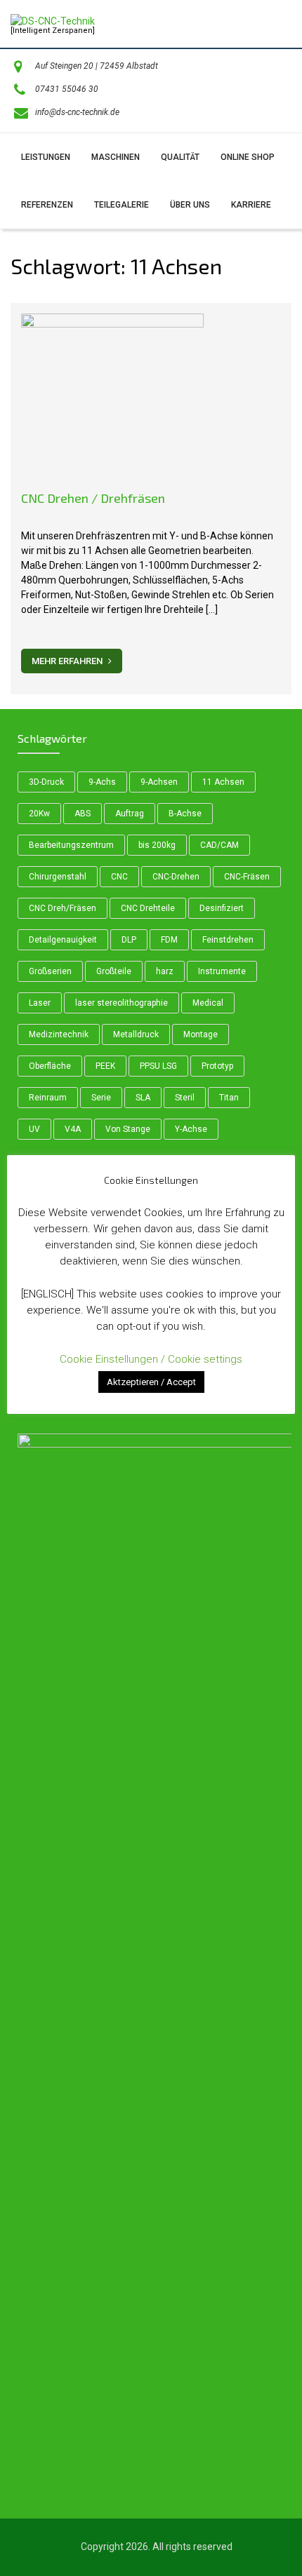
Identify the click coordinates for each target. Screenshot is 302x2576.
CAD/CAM (219, 845)
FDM (169, 940)
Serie (101, 1098)
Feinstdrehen (228, 940)
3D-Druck (46, 782)
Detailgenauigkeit (63, 940)
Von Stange (128, 1129)
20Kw (39, 814)
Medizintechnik (59, 1034)
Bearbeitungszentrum (71, 845)
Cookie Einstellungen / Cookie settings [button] (151, 1359)
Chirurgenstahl (58, 877)
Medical (208, 1003)
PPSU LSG (158, 1066)
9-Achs (102, 782)
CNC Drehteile (148, 908)
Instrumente (222, 971)
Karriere (251, 205)
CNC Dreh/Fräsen (63, 908)
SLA (143, 1098)
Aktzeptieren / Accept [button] (151, 1382)
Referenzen (47, 205)
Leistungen (46, 157)
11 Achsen (223, 782)
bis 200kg (157, 845)
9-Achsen (159, 782)
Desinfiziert (222, 908)
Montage (201, 1034)
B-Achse (185, 814)
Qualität (180, 157)
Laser (40, 1003)
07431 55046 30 (67, 89)
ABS (83, 814)
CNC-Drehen (176, 877)
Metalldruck (136, 1034)
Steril (185, 1098)
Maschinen (116, 157)
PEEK (105, 1066)
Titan (229, 1098)
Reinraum (48, 1098)
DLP (129, 940)
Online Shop (248, 157)
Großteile (114, 971)
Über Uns (190, 205)
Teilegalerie (122, 205)
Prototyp (217, 1066)
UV (34, 1129)
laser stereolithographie (122, 1003)
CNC (119, 877)
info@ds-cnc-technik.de (77, 112)
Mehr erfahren (68, 661)
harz (165, 971)
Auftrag (130, 814)
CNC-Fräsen (247, 877)
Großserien (50, 971)
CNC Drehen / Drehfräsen (93, 498)
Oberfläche (50, 1066)
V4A (73, 1129)
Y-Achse (191, 1129)
